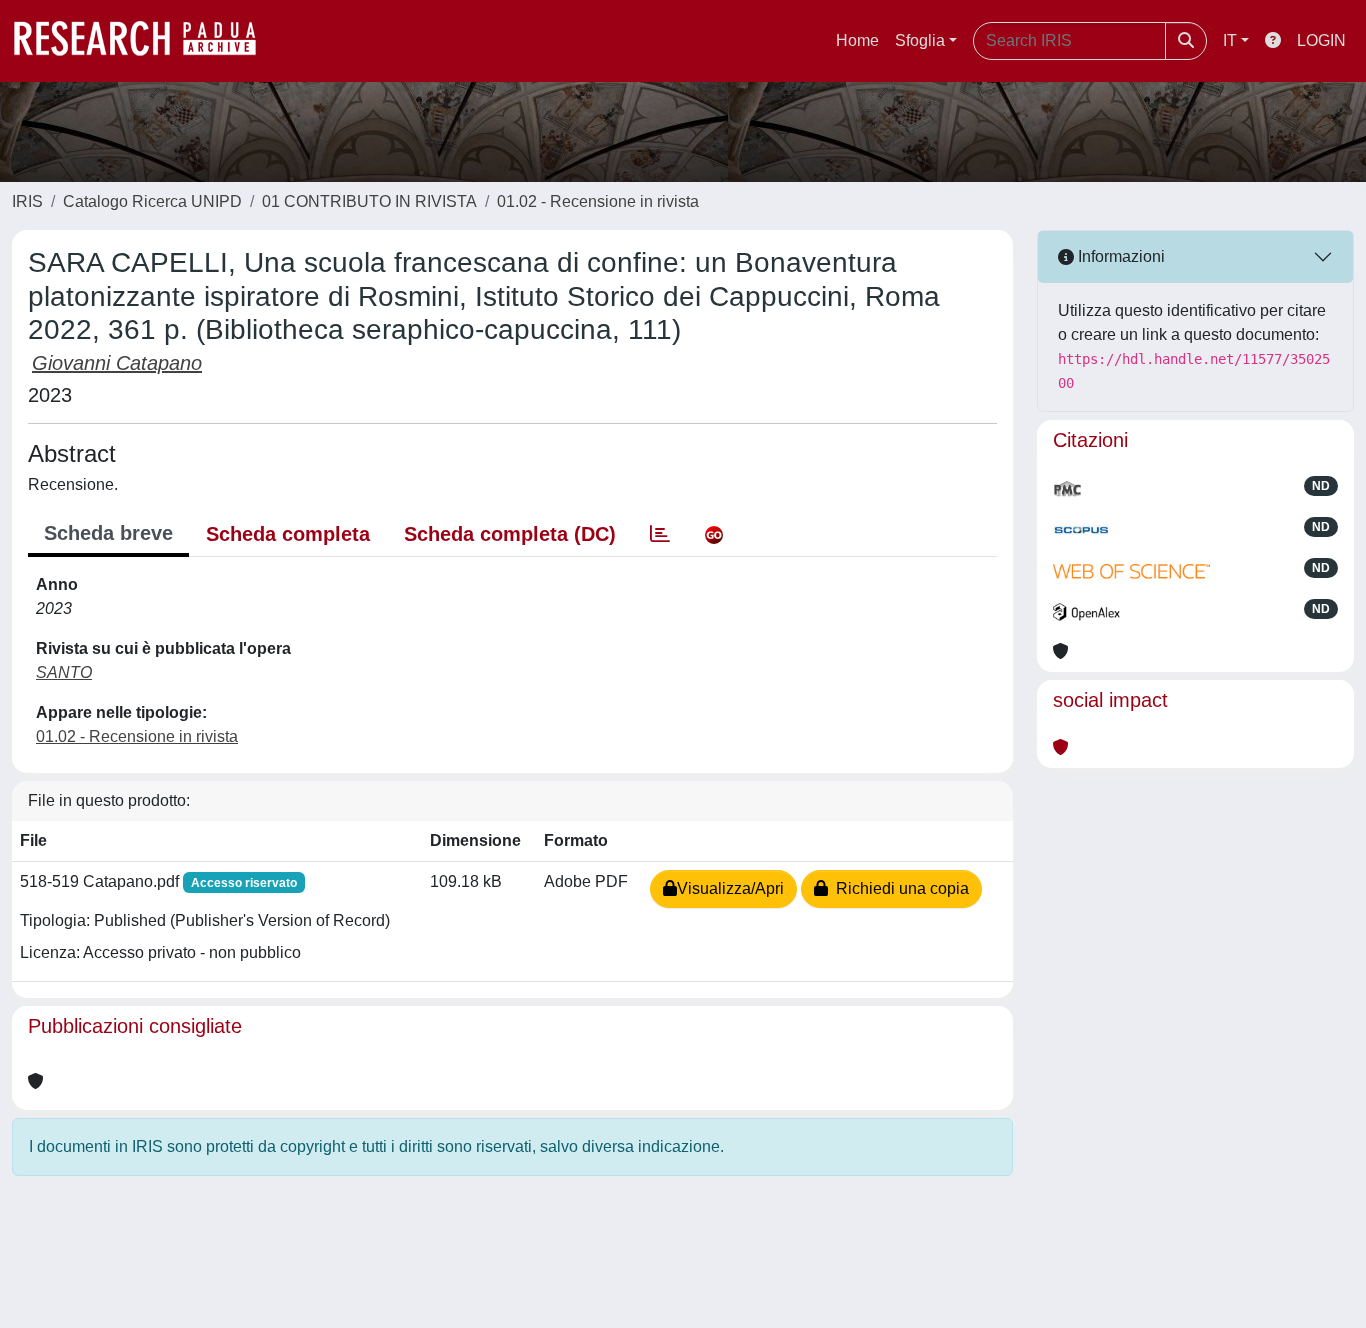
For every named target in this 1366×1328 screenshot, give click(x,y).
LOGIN (1321, 40)
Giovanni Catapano (117, 363)
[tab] (660, 534)
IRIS (27, 201)
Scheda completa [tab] (288, 534)
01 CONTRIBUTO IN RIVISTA (369, 201)
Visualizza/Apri (730, 888)
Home (857, 40)
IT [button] (1230, 40)
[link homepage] (145, 41)
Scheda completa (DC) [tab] (510, 534)
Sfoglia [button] (920, 40)
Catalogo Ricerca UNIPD (152, 201)
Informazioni (1119, 256)
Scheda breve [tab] (108, 533)
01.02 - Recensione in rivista (598, 201)
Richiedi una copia (898, 888)
